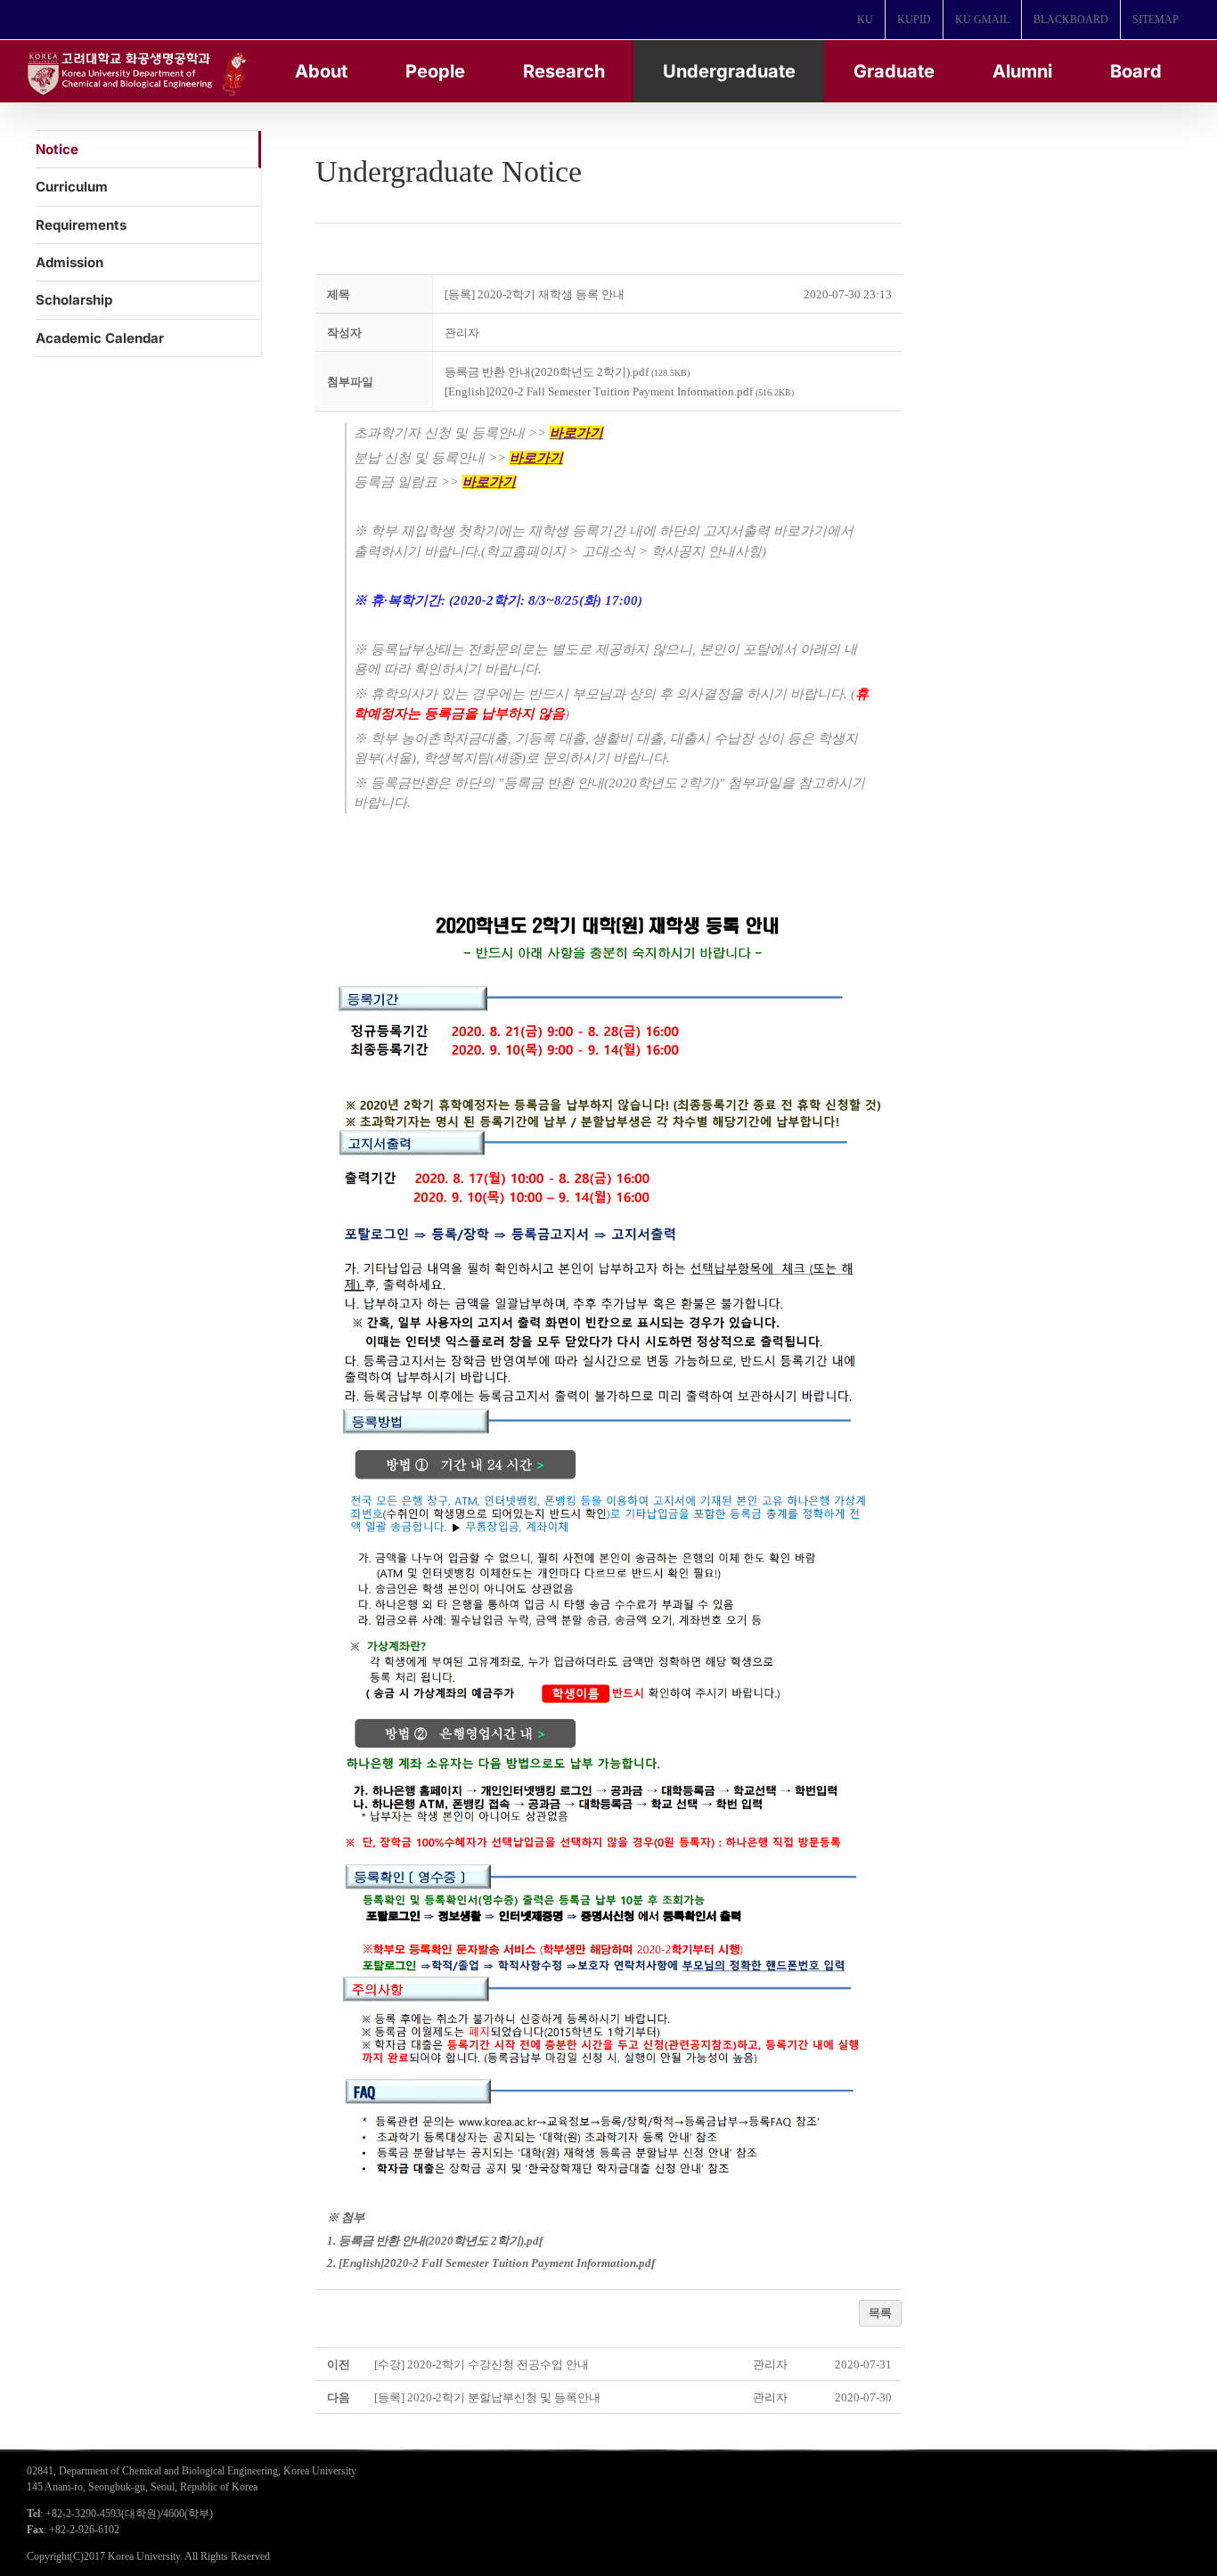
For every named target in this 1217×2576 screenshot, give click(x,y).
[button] (462, 333)
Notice (57, 149)
